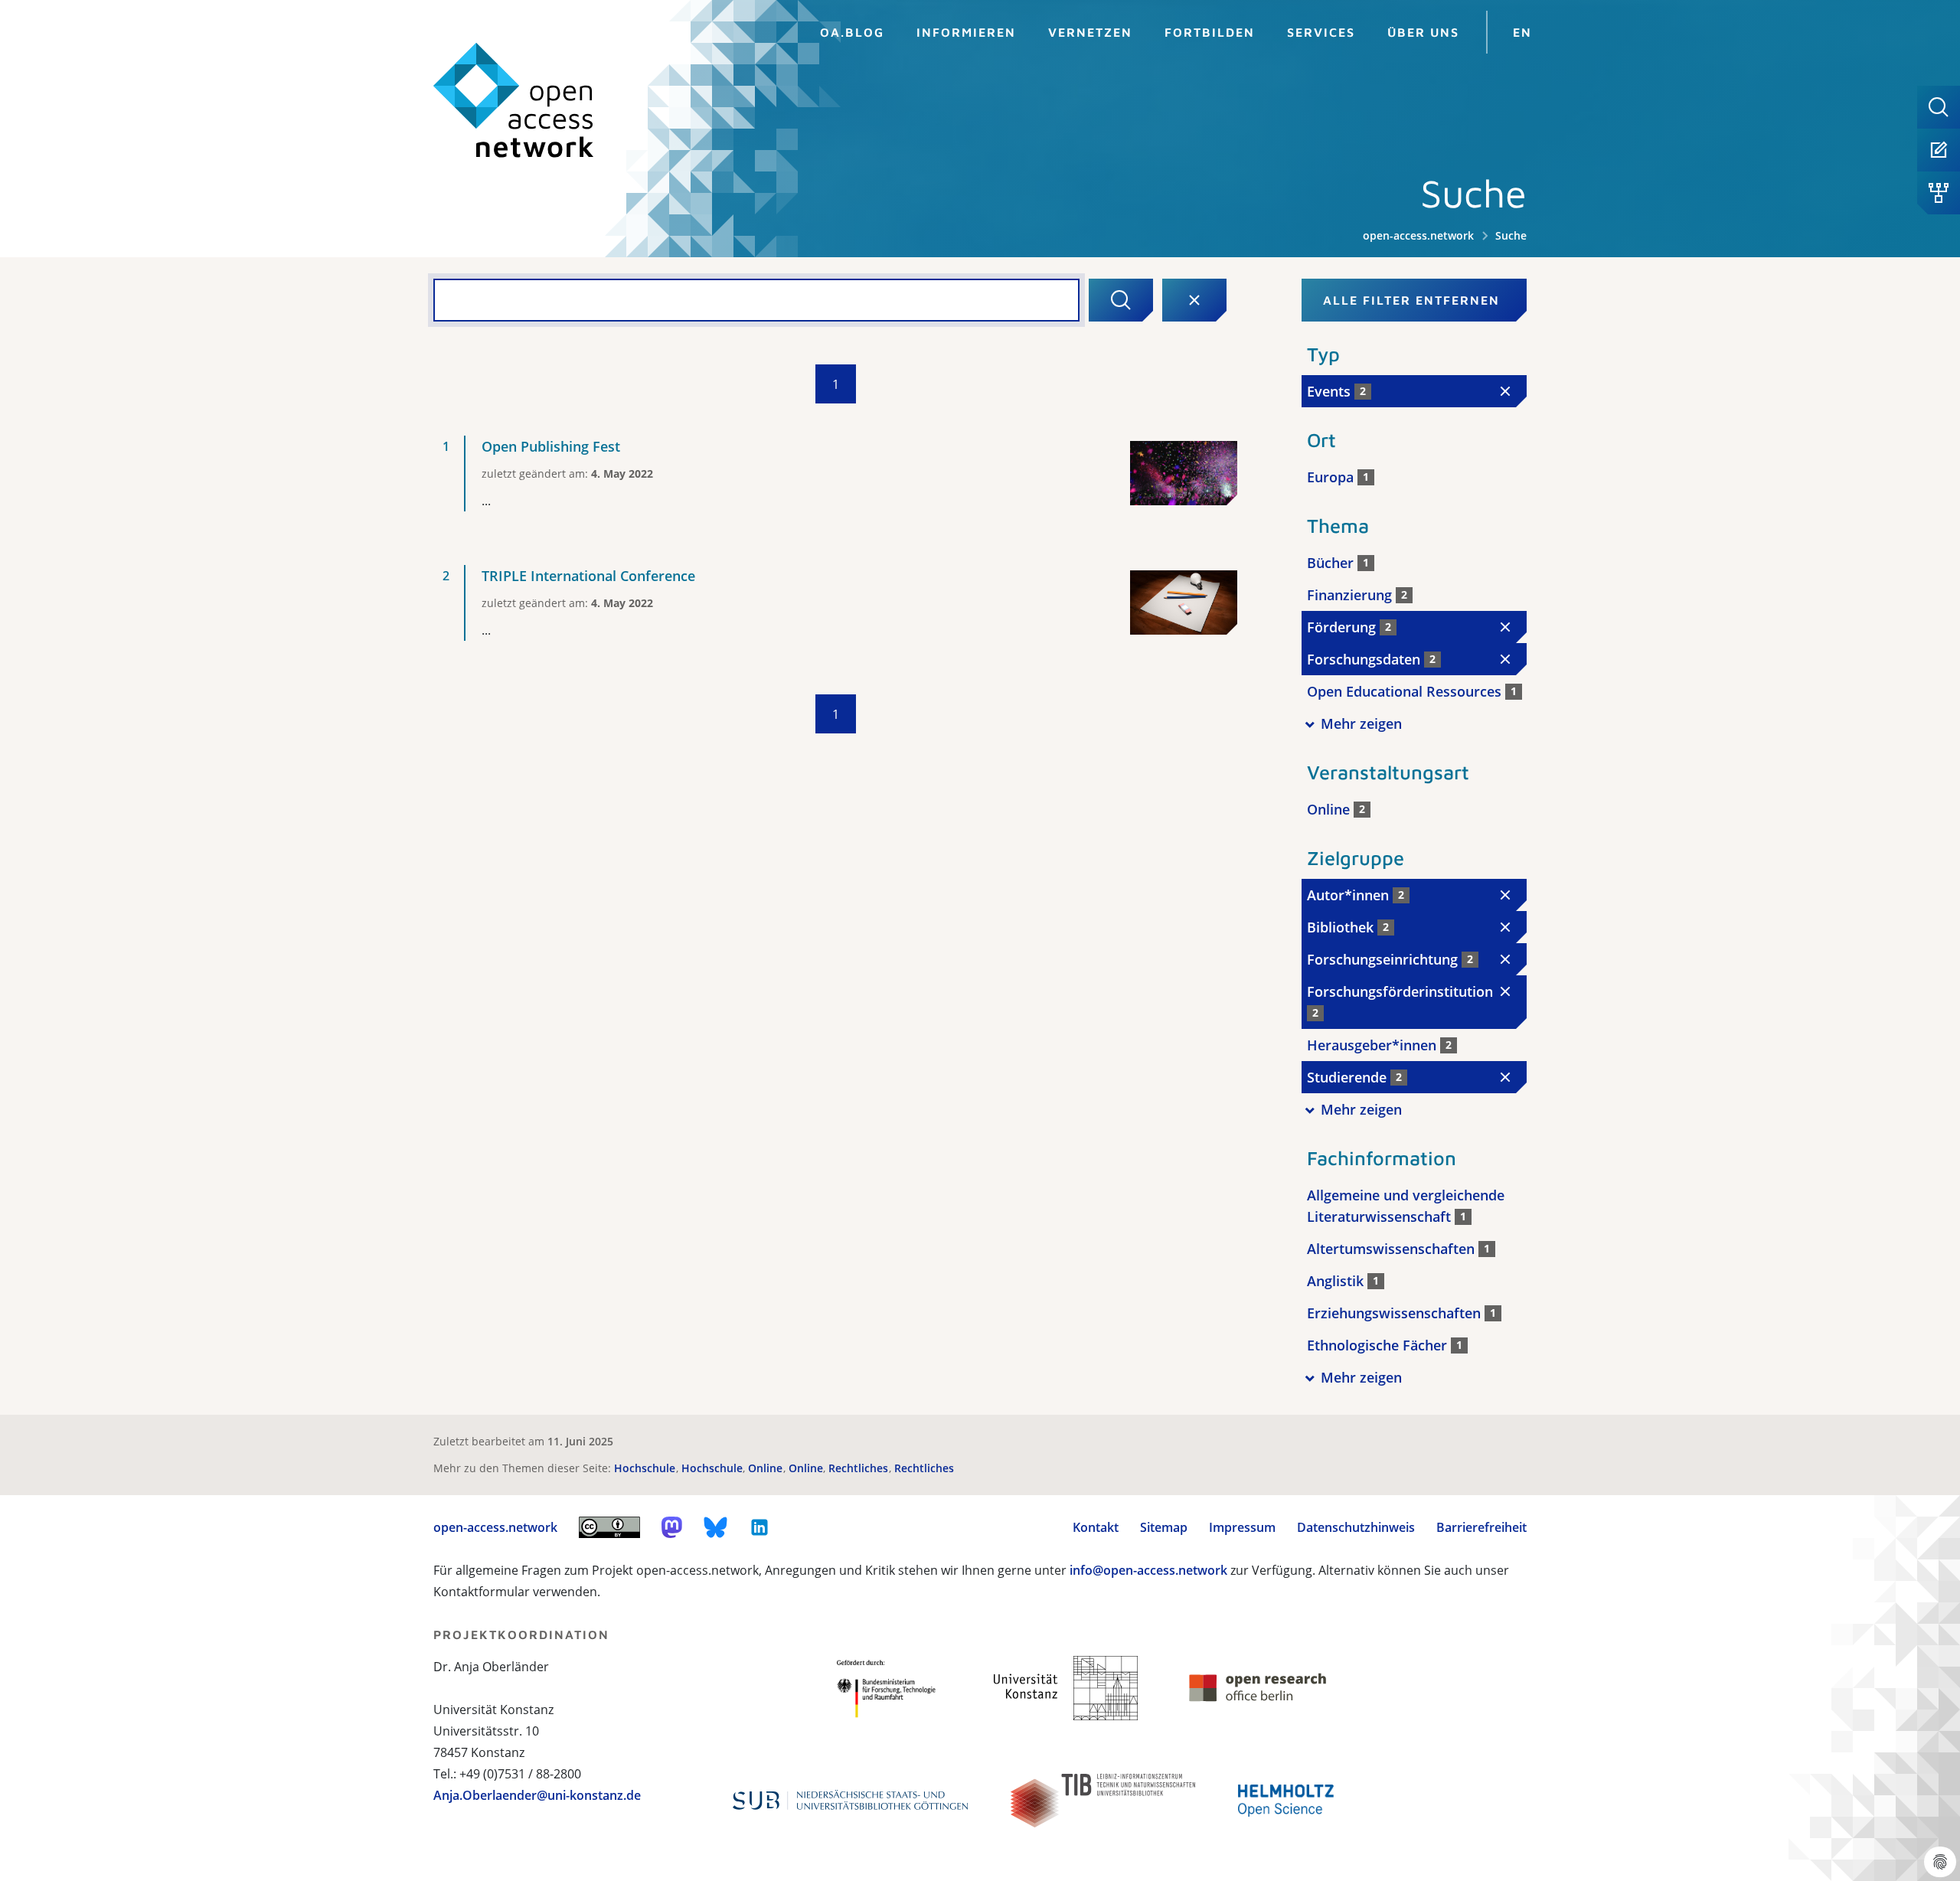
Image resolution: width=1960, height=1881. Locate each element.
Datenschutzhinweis (1356, 1527)
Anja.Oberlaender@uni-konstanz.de (537, 1795)
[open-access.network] (514, 101)
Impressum (1242, 1527)
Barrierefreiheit (1481, 1527)
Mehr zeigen (1361, 723)
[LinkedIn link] (759, 1527)
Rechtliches (860, 1468)
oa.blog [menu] (852, 32)
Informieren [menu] (966, 32)
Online (767, 1468)
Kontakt (1096, 1527)
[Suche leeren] (1194, 300)
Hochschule (646, 1468)
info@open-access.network (1148, 1570)
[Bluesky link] (716, 1527)
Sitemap (1164, 1527)
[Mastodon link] (672, 1527)
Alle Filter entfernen (1411, 300)
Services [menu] (1321, 32)
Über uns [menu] (1423, 32)
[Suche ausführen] (1121, 300)
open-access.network (1418, 235)
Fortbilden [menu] (1210, 32)
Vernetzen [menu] (1090, 32)
